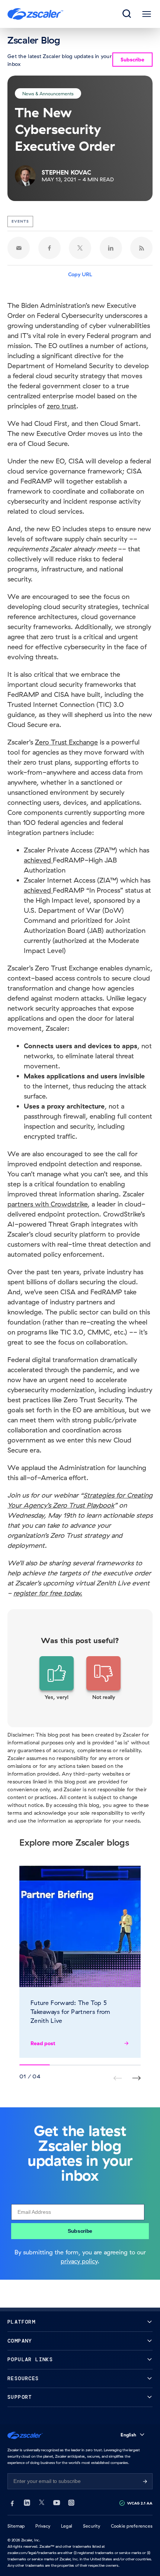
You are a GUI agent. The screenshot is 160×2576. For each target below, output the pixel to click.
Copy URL (80, 274)
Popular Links (30, 2360)
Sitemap (16, 2526)
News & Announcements (48, 93)
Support (20, 2397)
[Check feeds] (141, 248)
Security (92, 2526)
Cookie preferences (132, 2526)
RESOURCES (23, 2379)
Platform (21, 2322)
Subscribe (80, 2231)
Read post (43, 2043)
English (128, 2435)
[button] (57, 1678)
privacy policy (79, 2261)
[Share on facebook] (49, 248)
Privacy (43, 2526)
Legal (67, 2526)
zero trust (62, 406)
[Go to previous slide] (136, 2078)
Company (20, 2341)
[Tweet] (80, 248)
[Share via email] (19, 248)
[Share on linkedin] (111, 248)
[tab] (127, 14)
